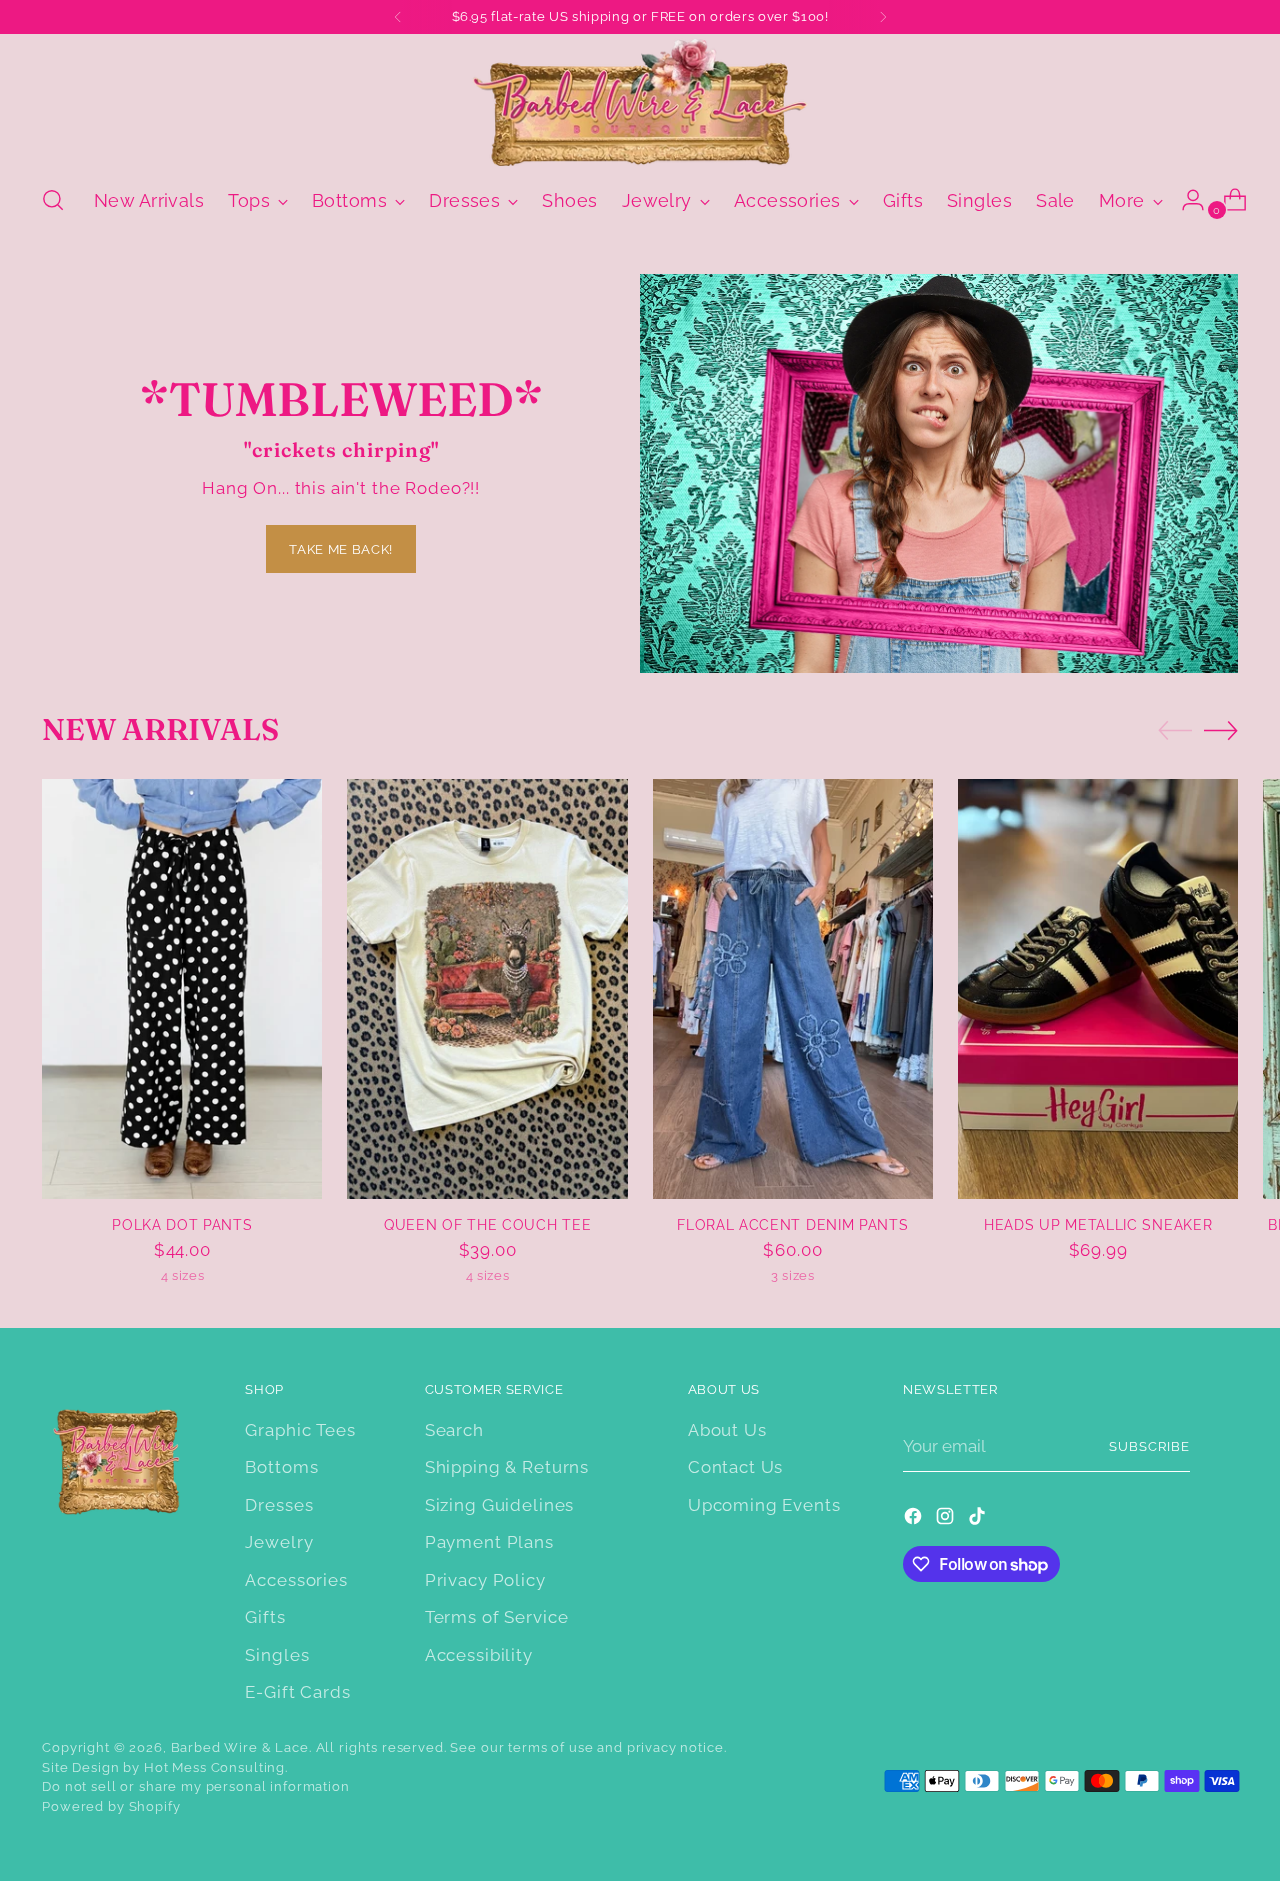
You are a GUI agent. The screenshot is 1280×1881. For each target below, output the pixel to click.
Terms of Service (497, 1617)
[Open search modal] (53, 200)
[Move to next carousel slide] (1221, 730)
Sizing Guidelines (499, 1505)
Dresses (279, 1505)
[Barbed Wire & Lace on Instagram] (947, 1520)
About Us (727, 1430)
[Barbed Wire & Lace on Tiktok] (979, 1520)
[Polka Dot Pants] (182, 989)
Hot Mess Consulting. (216, 1767)
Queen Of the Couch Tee (487, 1225)
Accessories (296, 1580)
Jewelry (279, 1542)
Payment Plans (489, 1542)
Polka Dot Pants (182, 1225)
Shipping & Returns (507, 1467)
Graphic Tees (300, 1430)
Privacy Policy (485, 1580)
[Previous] (398, 17)
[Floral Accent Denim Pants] (793, 989)
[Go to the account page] (1185, 200)
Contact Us (736, 1467)
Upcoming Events (764, 1505)
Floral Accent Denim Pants (792, 1225)
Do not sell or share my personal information (195, 1786)
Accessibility (479, 1655)
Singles (277, 1655)
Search (454, 1430)
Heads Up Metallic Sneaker (1098, 1225)
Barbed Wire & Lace (240, 1747)
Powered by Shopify (111, 1806)
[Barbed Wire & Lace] (640, 102)
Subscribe (1149, 1446)
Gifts (265, 1617)
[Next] (883, 17)
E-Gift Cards (297, 1692)
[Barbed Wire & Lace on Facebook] (915, 1520)
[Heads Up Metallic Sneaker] (1098, 989)
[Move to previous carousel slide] (1175, 731)
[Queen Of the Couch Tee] (487, 989)
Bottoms (281, 1467)
